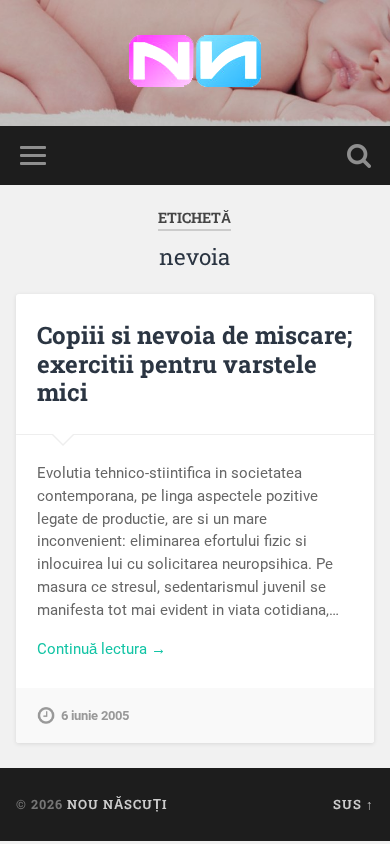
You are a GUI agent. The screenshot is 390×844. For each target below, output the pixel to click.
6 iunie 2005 (95, 715)
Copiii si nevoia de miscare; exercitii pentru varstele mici (194, 364)
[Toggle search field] (359, 155)
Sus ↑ (353, 804)
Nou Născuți (117, 804)
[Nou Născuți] (195, 63)
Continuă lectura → (101, 649)
